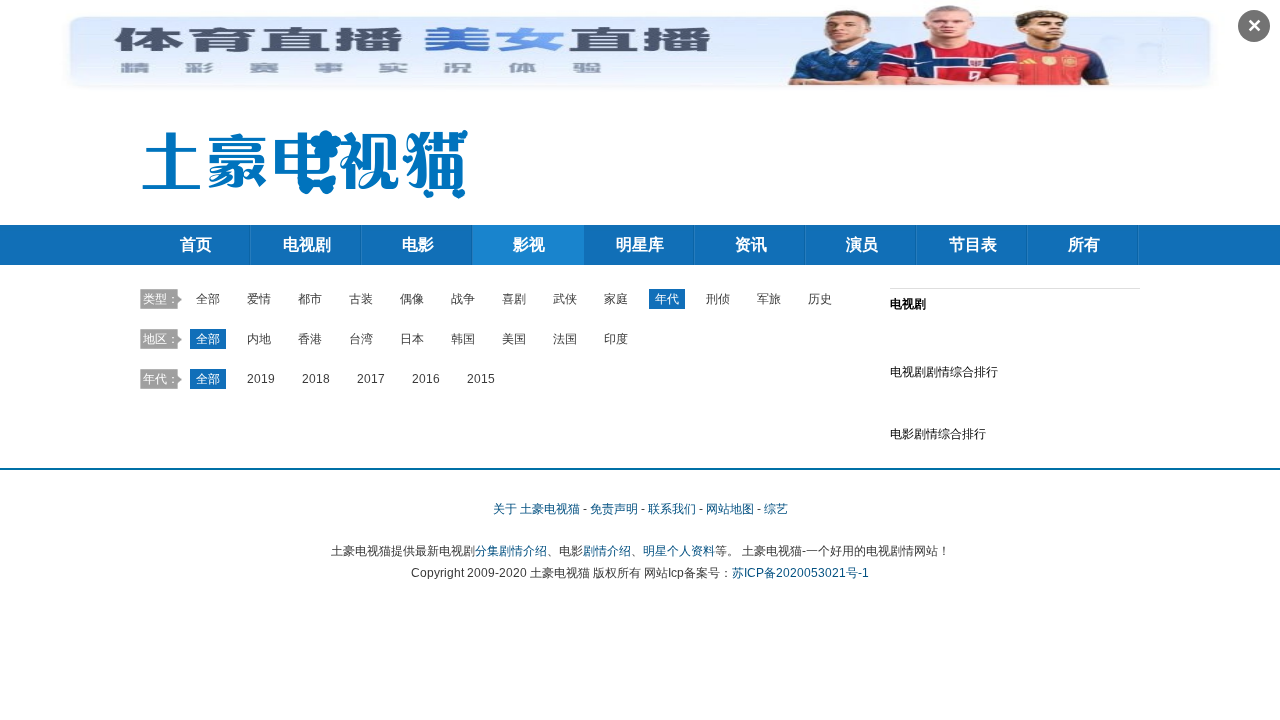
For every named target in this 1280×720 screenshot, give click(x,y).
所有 (1084, 244)
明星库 (640, 244)
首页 (196, 244)
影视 (529, 244)
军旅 (769, 299)
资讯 (751, 244)
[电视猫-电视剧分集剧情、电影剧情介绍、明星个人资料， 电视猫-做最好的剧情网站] (305, 161)
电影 (418, 244)
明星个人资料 (679, 551)
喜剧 (514, 299)
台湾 (361, 339)
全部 (208, 299)
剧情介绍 (607, 551)
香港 (310, 339)
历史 (820, 299)
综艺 (776, 509)
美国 (514, 339)
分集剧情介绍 (511, 551)
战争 (463, 299)
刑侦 (718, 299)
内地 (259, 339)
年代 (667, 299)
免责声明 (614, 509)
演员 (862, 244)
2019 (261, 379)
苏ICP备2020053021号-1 (800, 573)
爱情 (259, 299)
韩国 (463, 339)
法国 (565, 339)
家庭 (616, 299)
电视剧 (307, 244)
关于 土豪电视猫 (536, 509)
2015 (481, 379)
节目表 (973, 244)
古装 (361, 299)
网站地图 (730, 509)
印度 (616, 339)
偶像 (412, 299)
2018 (316, 379)
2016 (426, 379)
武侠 (565, 299)
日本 (412, 339)
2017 (371, 379)
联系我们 (672, 509)
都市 (310, 299)
